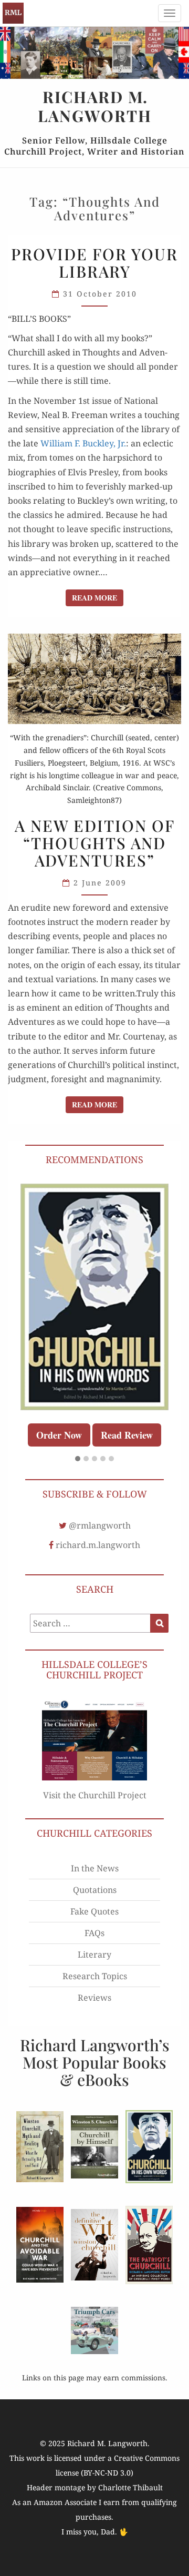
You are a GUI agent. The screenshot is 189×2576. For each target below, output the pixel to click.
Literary (94, 1954)
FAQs (94, 1933)
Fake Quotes (94, 1911)
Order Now (59, 1435)
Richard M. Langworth (13, 13)
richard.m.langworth (98, 1545)
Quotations (95, 1890)
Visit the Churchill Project (95, 1795)
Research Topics (95, 1976)
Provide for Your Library (94, 263)
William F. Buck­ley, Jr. (83, 443)
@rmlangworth (100, 1525)
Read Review (127, 1435)
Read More (98, 597)
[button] (78, 1459)
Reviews (94, 1998)
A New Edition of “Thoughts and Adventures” (95, 843)
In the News (95, 1868)
